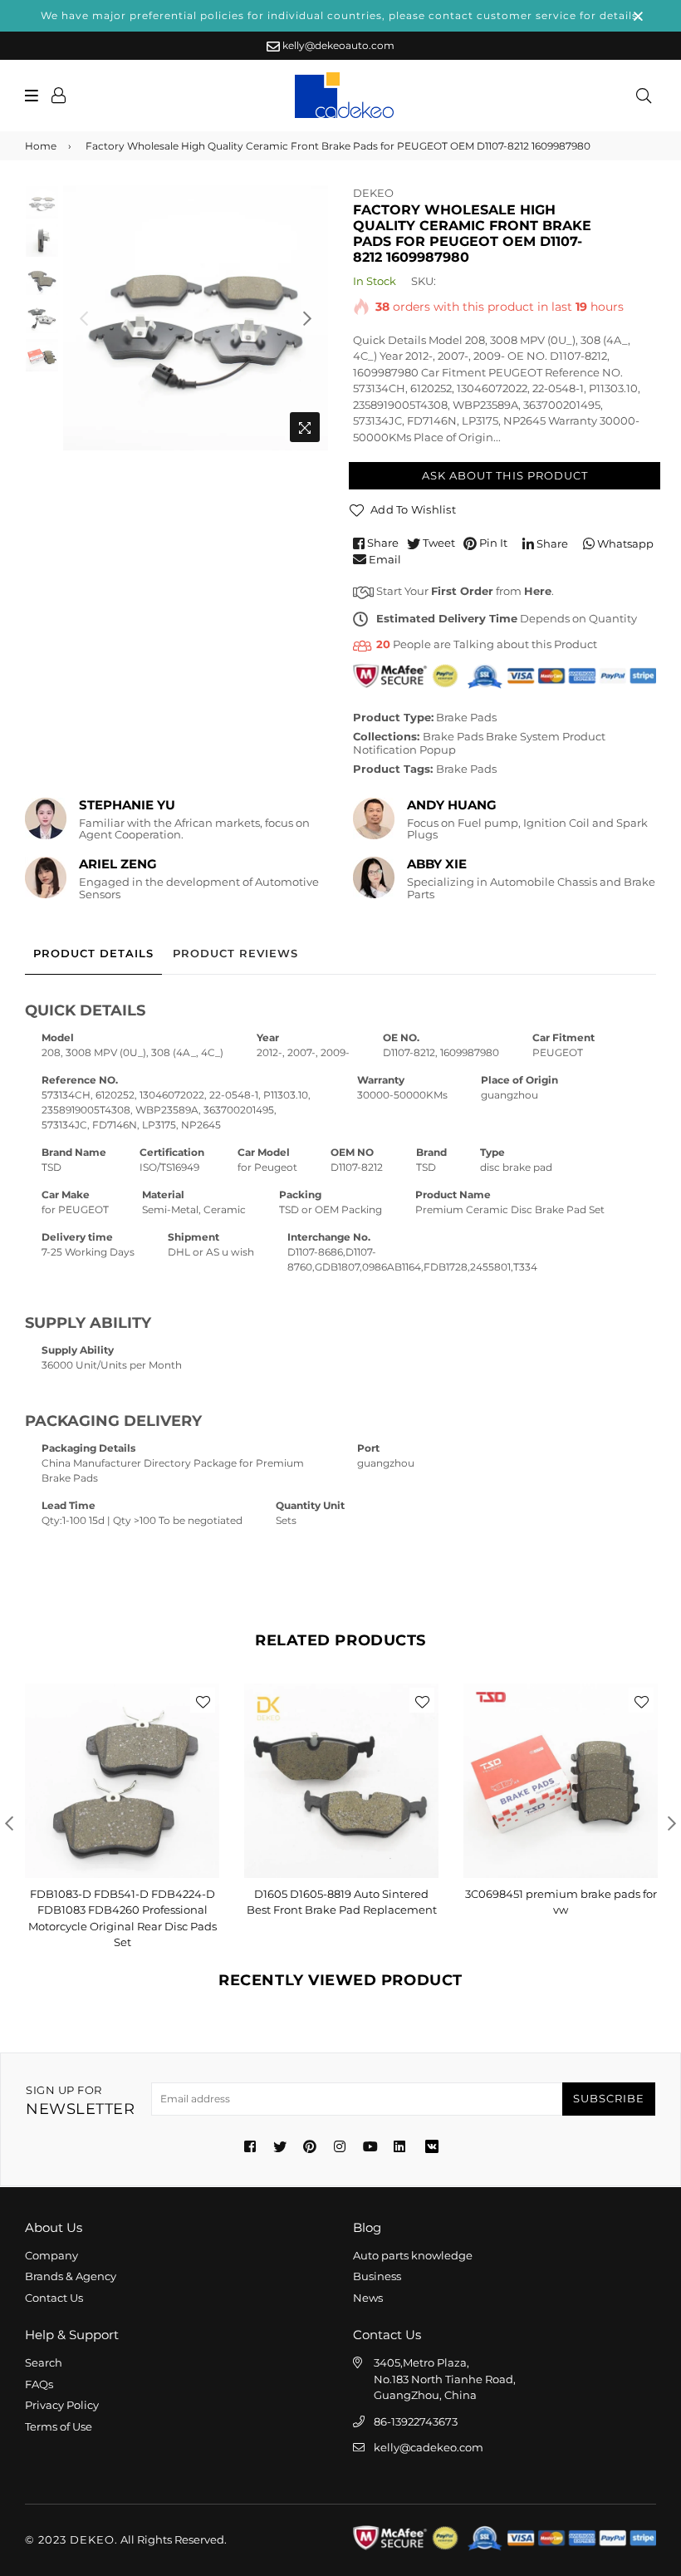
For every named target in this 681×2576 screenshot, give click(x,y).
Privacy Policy (62, 2405)
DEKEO (373, 193)
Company (51, 2255)
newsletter (80, 2101)
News (368, 2298)
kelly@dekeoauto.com (337, 45)
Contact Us (54, 2298)
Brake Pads (466, 717)
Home (41, 146)
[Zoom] (305, 427)
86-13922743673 (416, 2421)
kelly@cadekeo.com (429, 2447)
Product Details (93, 953)
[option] (196, 318)
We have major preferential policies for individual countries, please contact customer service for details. (341, 15)
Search (44, 2362)
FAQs (39, 2384)
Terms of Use (59, 2426)
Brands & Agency (71, 2276)
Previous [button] (84, 318)
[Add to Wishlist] (203, 1700)
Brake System (523, 736)
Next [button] (307, 318)
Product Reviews (235, 953)
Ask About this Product (505, 475)
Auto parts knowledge (413, 2255)
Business (377, 2276)
